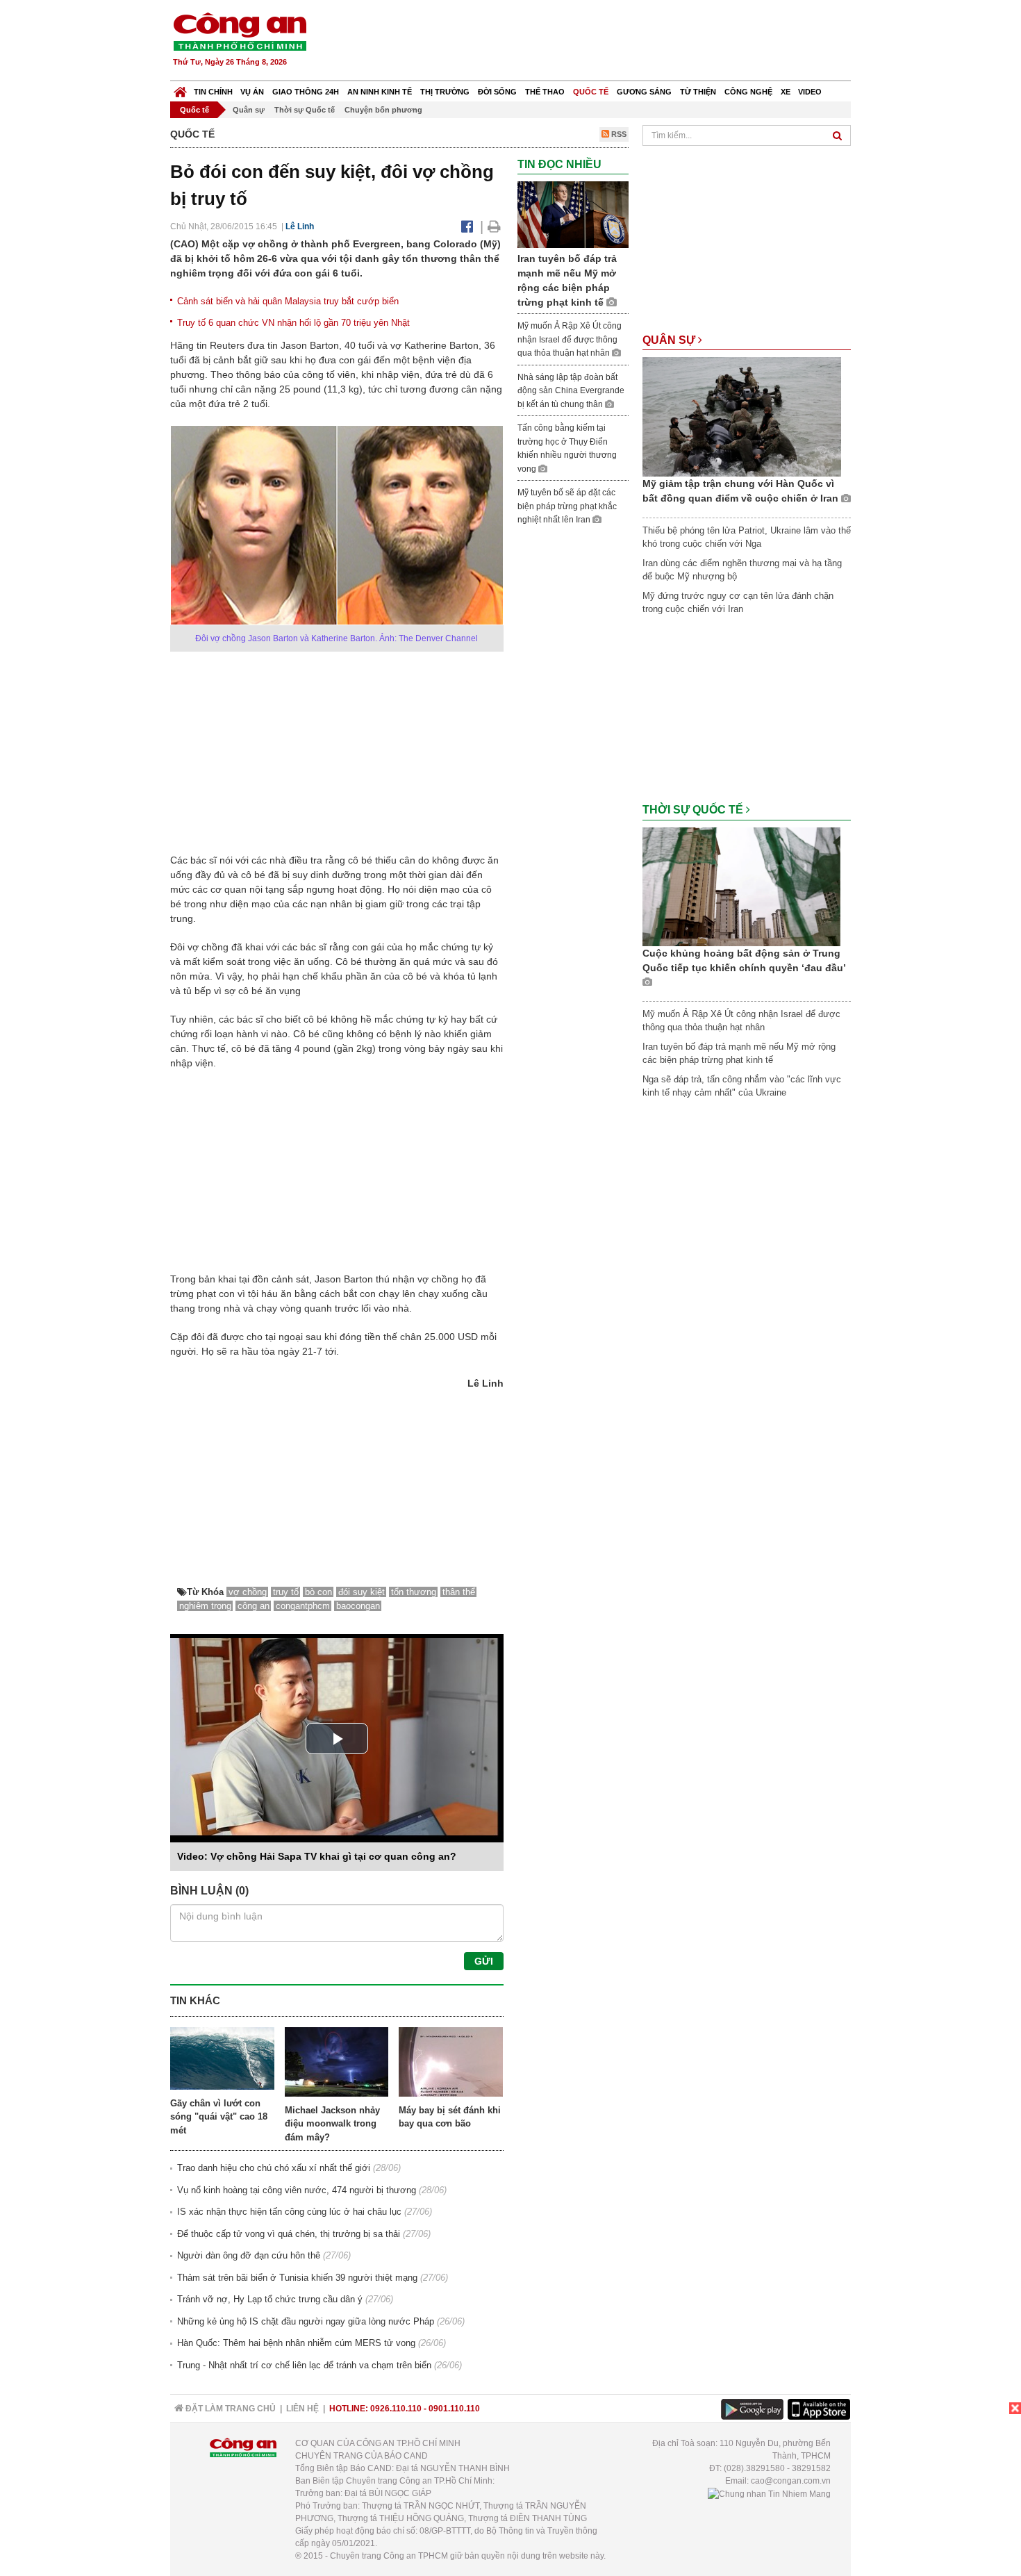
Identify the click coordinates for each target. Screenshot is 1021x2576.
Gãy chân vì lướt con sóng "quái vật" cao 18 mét (219, 2117)
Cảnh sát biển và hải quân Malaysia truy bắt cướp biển (288, 301)
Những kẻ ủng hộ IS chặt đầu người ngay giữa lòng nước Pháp (306, 2321)
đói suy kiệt (362, 1592)
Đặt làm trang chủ (230, 2409)
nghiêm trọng (205, 1606)
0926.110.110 (396, 2409)
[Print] (494, 226)
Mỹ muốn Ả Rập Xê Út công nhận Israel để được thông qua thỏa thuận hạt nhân (570, 339)
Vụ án (252, 92)
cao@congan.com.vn (791, 2481)
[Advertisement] (599, 42)
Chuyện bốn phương (383, 110)
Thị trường (445, 92)
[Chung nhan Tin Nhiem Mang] (769, 2493)
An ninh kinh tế (380, 92)
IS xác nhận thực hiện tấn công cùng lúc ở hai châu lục (289, 2212)
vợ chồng (248, 1592)
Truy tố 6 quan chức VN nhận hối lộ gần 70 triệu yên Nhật (293, 323)
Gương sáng (644, 92)
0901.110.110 (454, 2409)
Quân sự (249, 110)
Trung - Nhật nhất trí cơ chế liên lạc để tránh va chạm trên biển (304, 2365)
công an (254, 1606)
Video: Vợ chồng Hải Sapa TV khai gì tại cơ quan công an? (317, 1856)
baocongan (358, 1606)
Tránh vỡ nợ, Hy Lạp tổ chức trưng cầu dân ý (270, 2299)
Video (810, 92)
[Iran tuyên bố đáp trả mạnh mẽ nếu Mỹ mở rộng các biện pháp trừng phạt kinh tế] (573, 214)
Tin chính (213, 92)
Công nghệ (748, 92)
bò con (318, 1592)
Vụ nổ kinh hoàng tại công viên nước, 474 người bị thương (297, 2190)
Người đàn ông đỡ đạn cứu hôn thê (249, 2255)
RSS (618, 134)
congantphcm (303, 1606)
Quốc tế (591, 92)
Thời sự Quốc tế (305, 110)
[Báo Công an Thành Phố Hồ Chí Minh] (180, 89)
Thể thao (545, 92)
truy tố (286, 1592)
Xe (786, 92)
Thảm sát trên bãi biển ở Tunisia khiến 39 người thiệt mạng (297, 2278)
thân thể (459, 1592)
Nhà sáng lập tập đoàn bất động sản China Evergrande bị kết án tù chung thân (571, 391)
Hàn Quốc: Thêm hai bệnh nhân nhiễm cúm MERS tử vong (296, 2343)
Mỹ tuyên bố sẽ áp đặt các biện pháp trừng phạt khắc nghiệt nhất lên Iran (567, 506)
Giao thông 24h (306, 92)
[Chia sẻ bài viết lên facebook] (467, 226)
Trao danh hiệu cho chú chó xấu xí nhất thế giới (274, 2168)
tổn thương (414, 1592)
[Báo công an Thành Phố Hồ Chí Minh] (240, 31)
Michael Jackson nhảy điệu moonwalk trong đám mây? (332, 2124)
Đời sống (497, 92)
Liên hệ (302, 2409)
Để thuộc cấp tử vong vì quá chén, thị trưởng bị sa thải (289, 2234)
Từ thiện (698, 92)
